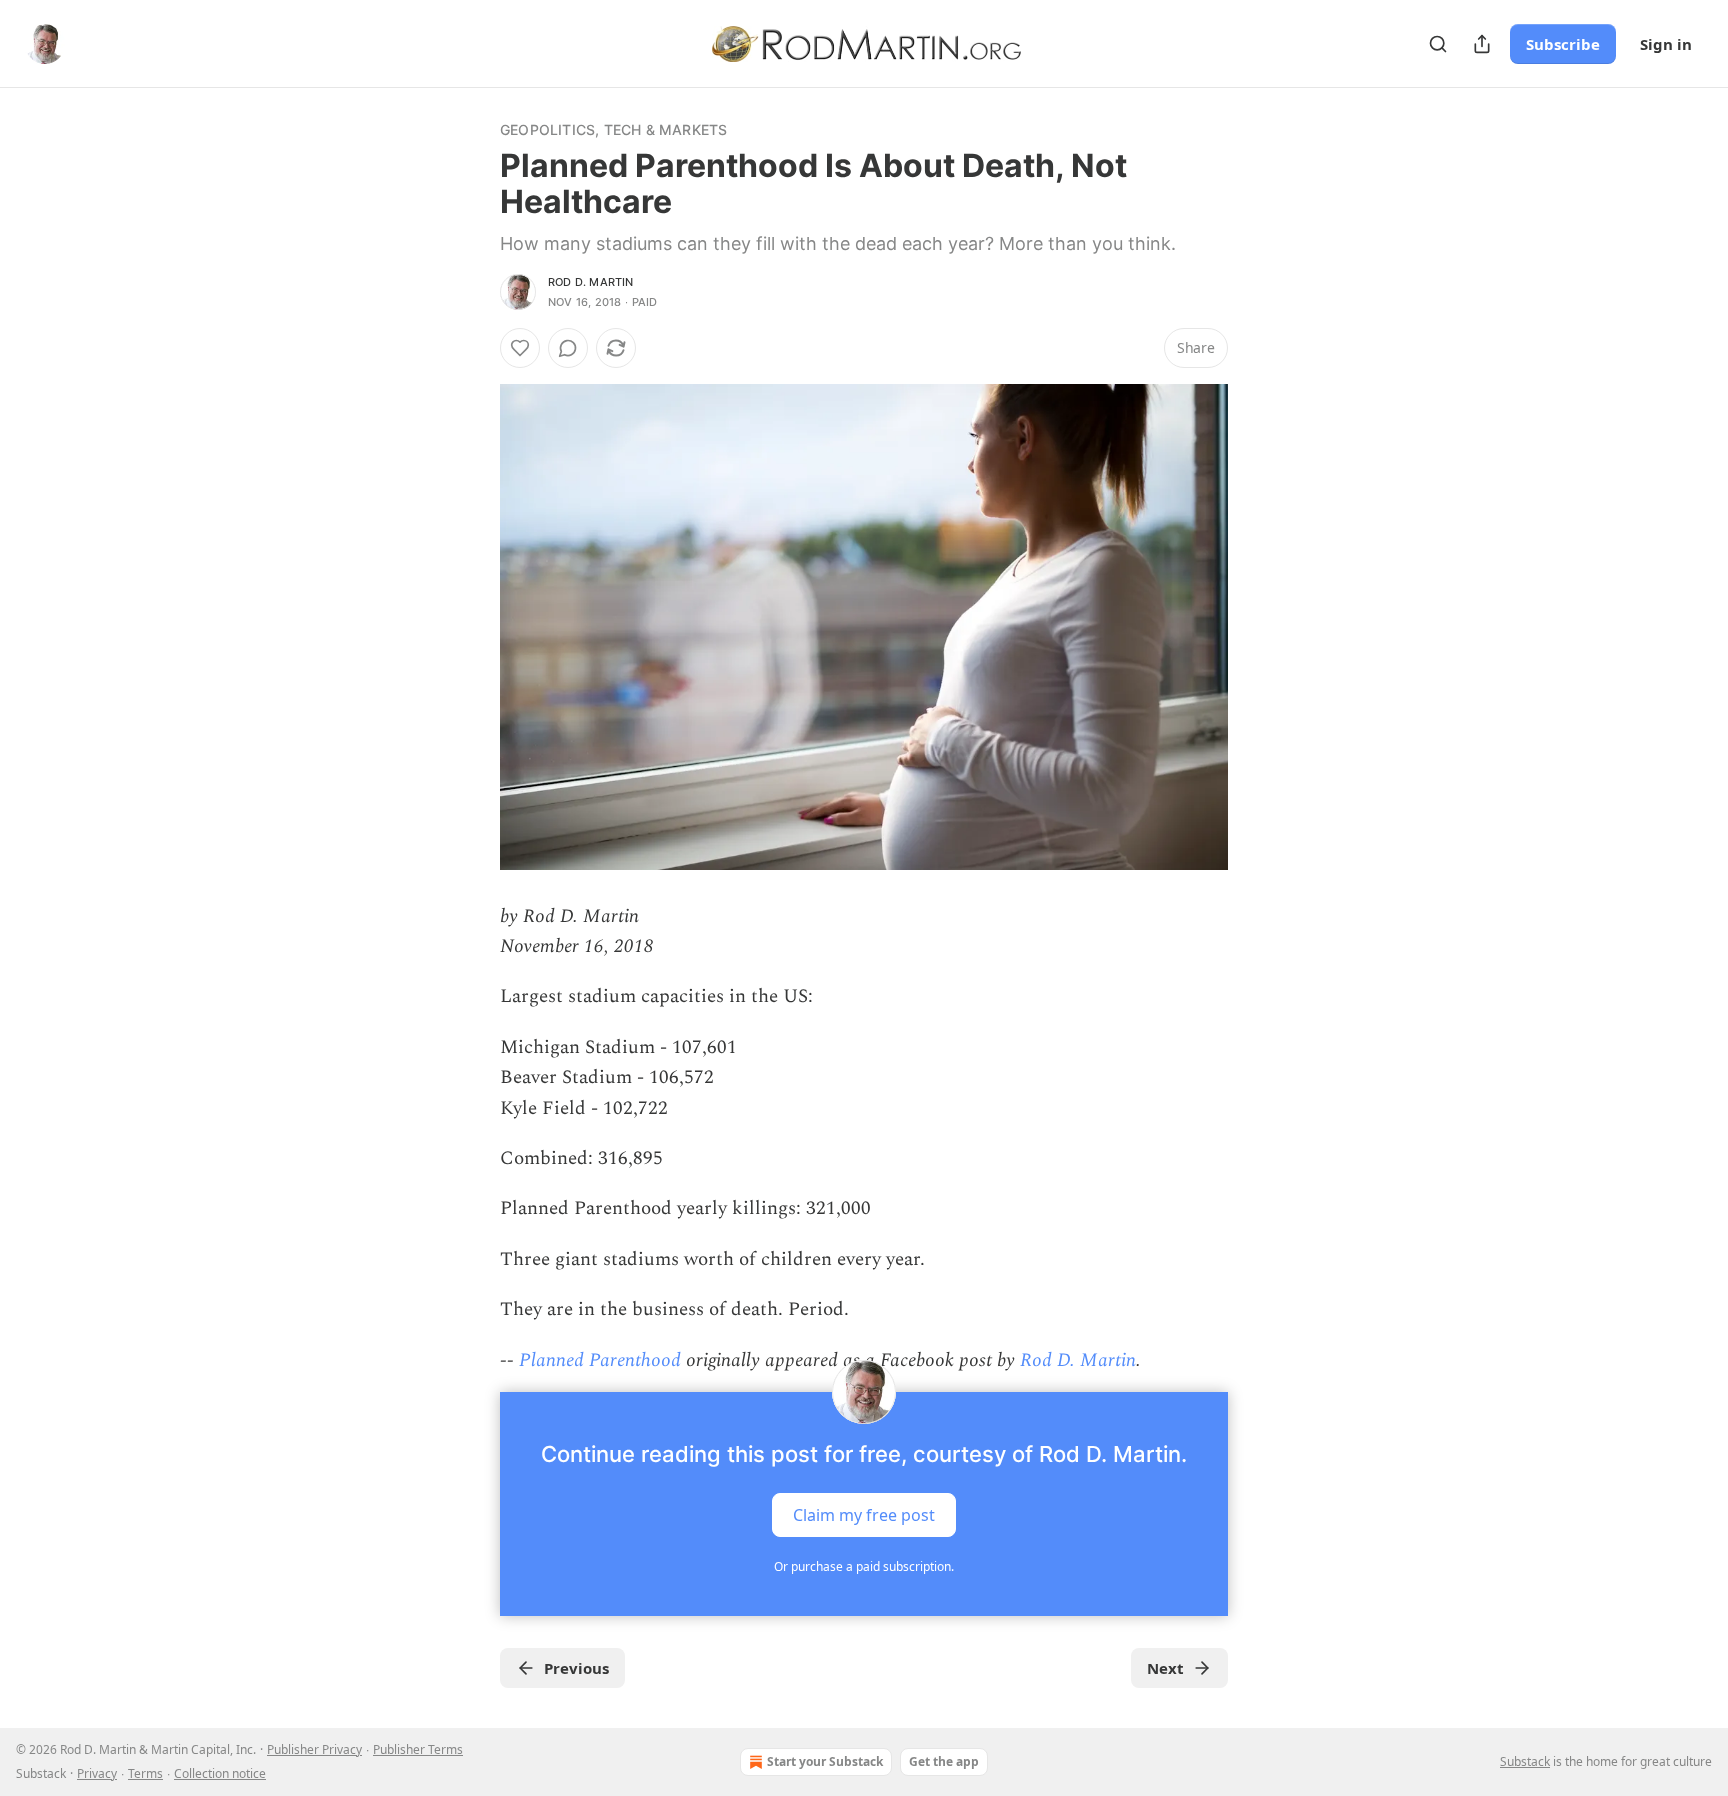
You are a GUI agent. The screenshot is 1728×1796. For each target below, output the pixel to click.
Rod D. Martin (591, 282)
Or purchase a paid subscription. (864, 1566)
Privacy (97, 1773)
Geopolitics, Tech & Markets (613, 129)
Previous (576, 1668)
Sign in (1666, 44)
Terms (145, 1773)
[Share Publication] (1482, 44)
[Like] (520, 348)
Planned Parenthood (600, 1360)
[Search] (1438, 44)
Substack (1525, 1761)
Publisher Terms (418, 1749)
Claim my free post (864, 1515)
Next (1165, 1668)
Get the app (944, 1761)
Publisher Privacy (314, 1749)
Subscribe (1563, 44)
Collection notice (220, 1773)
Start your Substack (825, 1761)
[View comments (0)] (568, 348)
